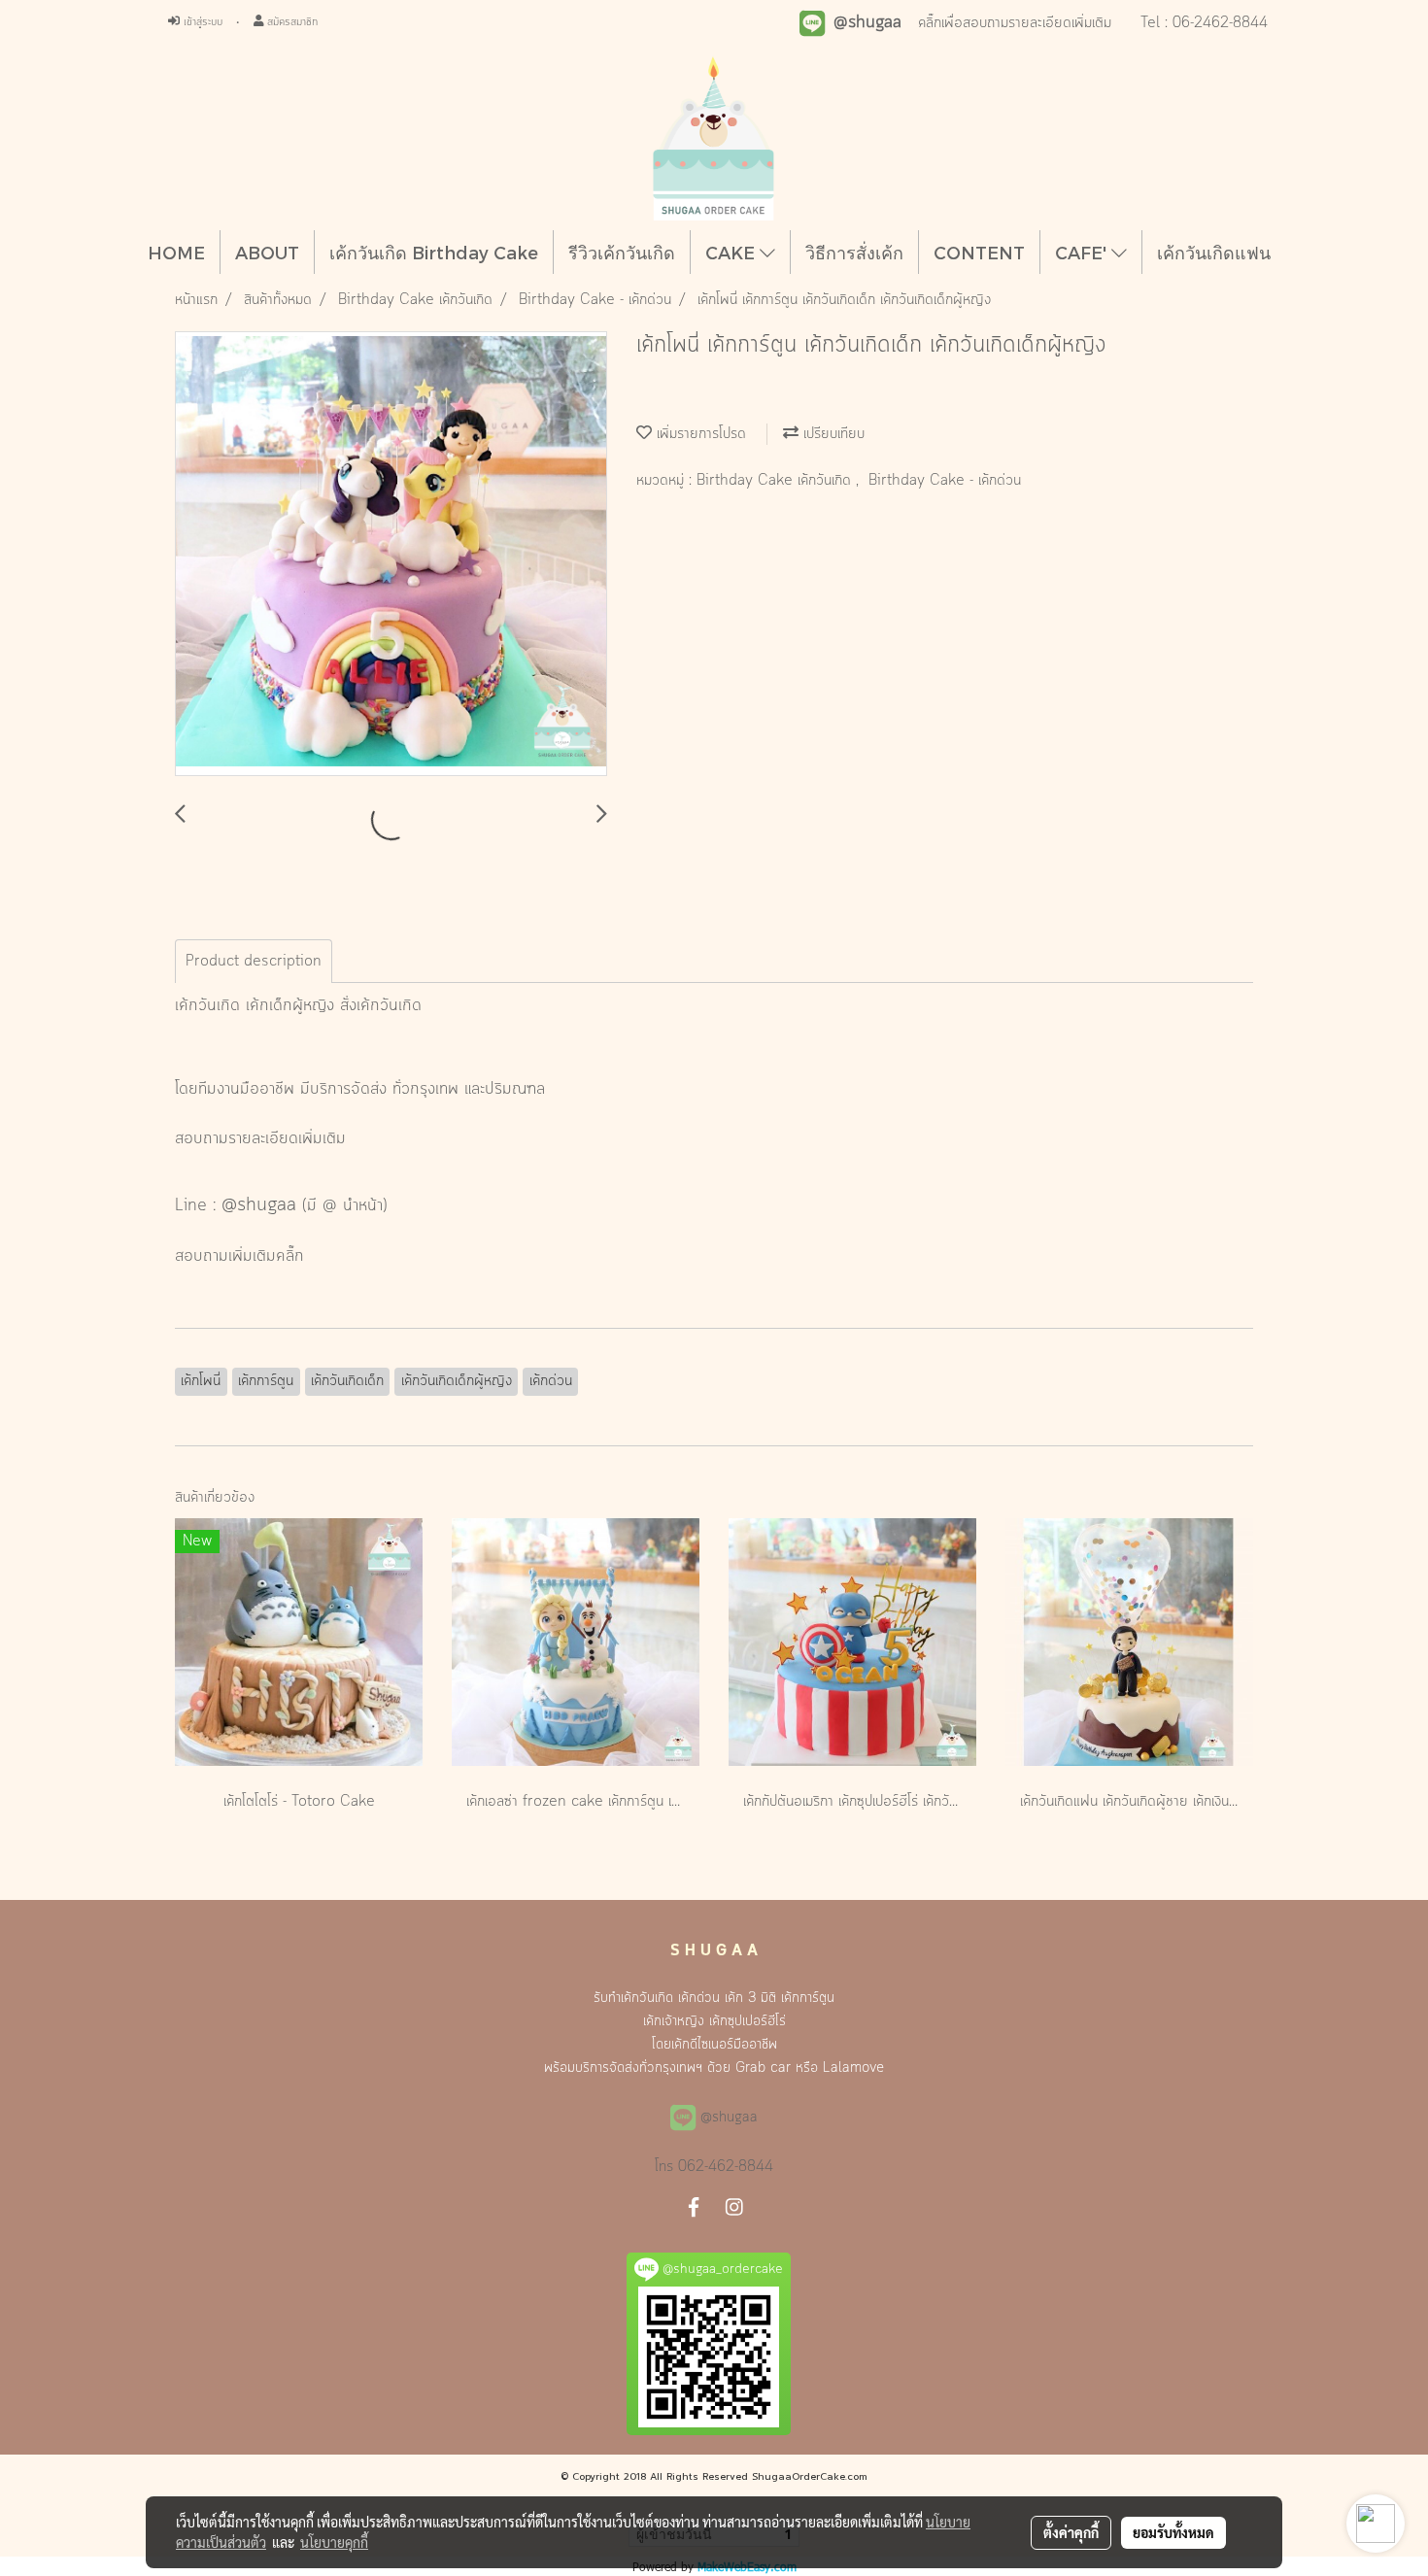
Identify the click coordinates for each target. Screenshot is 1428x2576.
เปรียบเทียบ (832, 434)
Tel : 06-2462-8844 (1204, 23)
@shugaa (259, 1205)
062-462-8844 (726, 2167)
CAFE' (1083, 252)
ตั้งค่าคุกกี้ (1071, 2532)
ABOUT (267, 252)
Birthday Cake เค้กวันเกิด (776, 481)
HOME (176, 252)
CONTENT (979, 252)
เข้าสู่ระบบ (201, 22)
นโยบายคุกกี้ (334, 2542)
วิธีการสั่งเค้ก (854, 252)
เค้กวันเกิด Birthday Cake (434, 252)
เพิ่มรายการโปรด (699, 434)
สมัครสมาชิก (290, 22)
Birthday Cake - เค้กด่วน (945, 481)
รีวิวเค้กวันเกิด (622, 252)
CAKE (732, 252)
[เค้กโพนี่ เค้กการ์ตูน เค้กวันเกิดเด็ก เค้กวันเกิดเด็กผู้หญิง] (391, 555)
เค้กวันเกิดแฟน (1214, 252)
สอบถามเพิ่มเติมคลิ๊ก (239, 1256)
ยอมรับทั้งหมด (1173, 2532)
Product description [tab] (254, 962)
